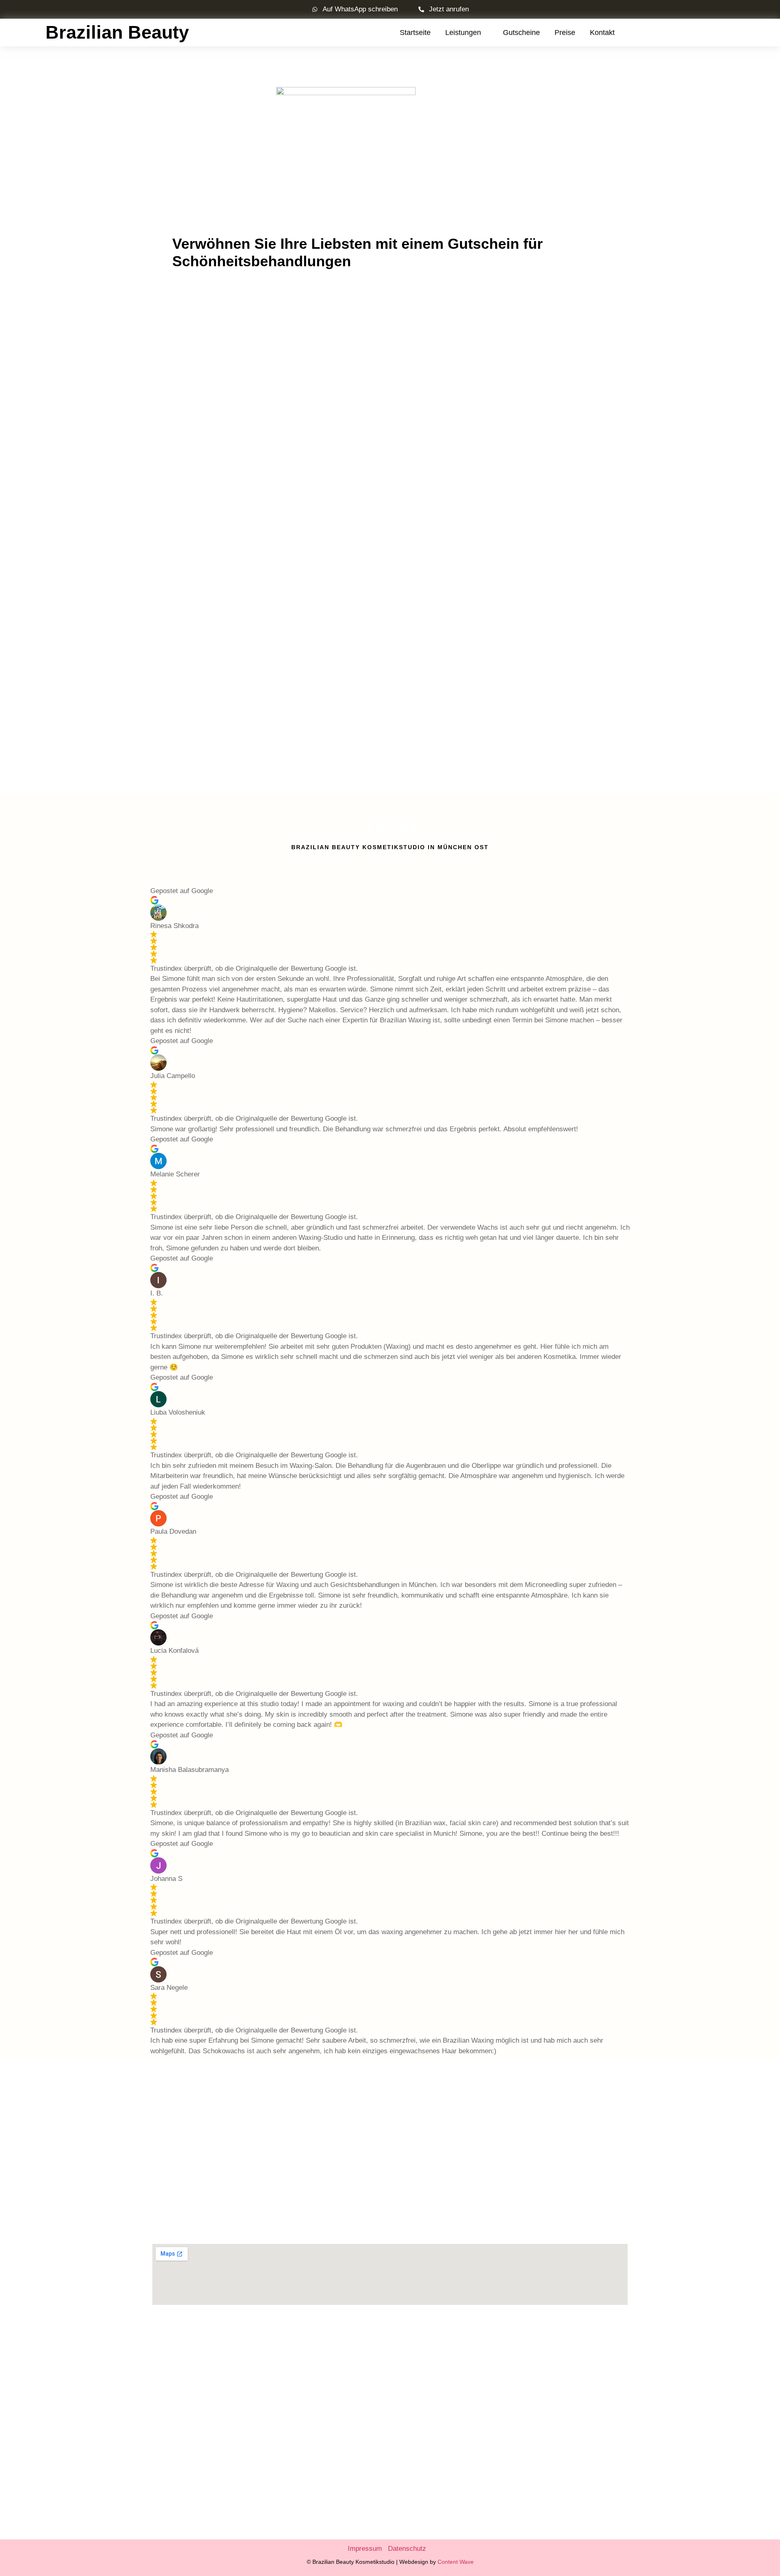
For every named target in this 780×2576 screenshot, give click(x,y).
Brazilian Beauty (117, 32)
